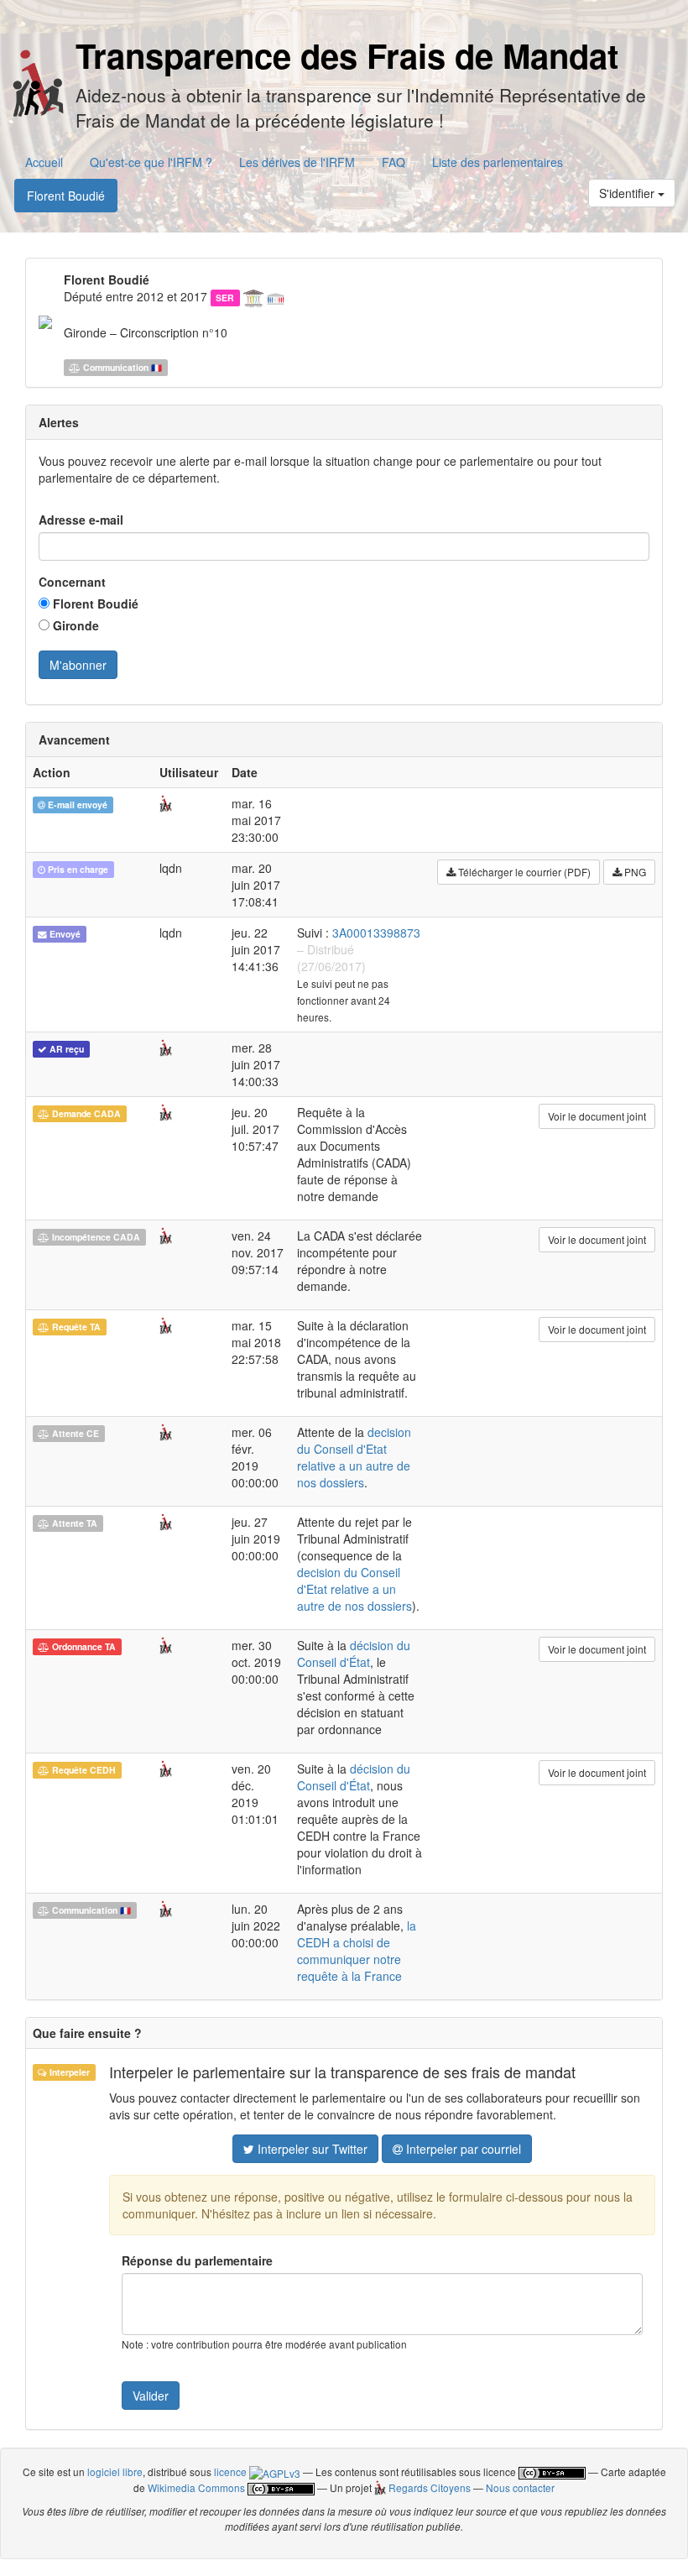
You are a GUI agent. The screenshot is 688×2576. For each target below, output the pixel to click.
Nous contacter (520, 2487)
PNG (634, 872)
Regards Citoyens (428, 2487)
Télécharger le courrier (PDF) (523, 872)
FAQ (394, 162)
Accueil (44, 162)
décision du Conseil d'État (354, 1654)
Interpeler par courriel (462, 2149)
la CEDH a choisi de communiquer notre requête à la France (357, 1951)
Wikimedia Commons (196, 2487)
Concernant (72, 582)
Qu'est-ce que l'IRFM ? (151, 162)
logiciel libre (115, 2471)
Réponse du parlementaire (197, 2260)
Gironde (74, 625)
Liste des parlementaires (498, 162)
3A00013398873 (376, 933)
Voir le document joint (597, 1116)
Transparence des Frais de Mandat (347, 55)
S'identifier (628, 193)
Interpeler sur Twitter (311, 2149)
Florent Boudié (66, 196)
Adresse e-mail (81, 520)
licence (232, 2471)
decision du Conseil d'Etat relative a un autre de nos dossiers (354, 1457)
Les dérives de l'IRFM (297, 162)
